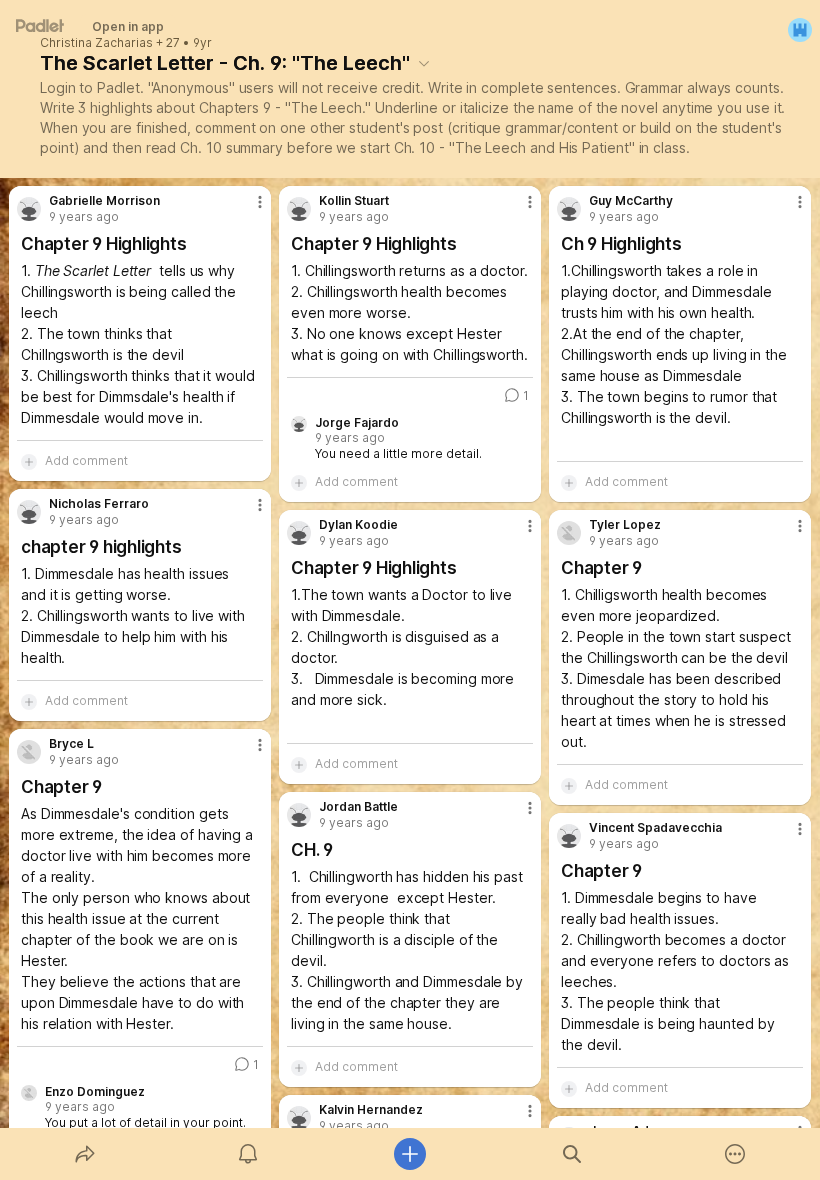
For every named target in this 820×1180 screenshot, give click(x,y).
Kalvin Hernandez (371, 1110)
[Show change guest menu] (800, 30)
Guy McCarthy (631, 201)
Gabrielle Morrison (104, 201)
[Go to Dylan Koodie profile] (299, 533)
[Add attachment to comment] (29, 461)
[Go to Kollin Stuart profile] (299, 209)
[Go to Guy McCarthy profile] (569, 209)
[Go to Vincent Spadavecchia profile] (569, 836)
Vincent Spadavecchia (655, 828)
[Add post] (410, 1154)
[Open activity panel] (248, 1154)
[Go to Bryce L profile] (29, 752)
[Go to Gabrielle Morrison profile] (29, 209)
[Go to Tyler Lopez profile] (569, 533)
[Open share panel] (85, 1154)
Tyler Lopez (625, 525)
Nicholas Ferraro (99, 504)
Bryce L (71, 744)
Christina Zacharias (96, 43)
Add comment (86, 460)
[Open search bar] (572, 1154)
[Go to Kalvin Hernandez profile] (299, 1118)
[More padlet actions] (735, 1154)
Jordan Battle (358, 807)
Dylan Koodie (358, 525)
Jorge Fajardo (357, 423)
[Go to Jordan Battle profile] (299, 815)
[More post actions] (247, 210)
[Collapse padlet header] (424, 63)
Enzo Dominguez (95, 1092)
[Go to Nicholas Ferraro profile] (29, 512)
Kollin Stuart (354, 201)
